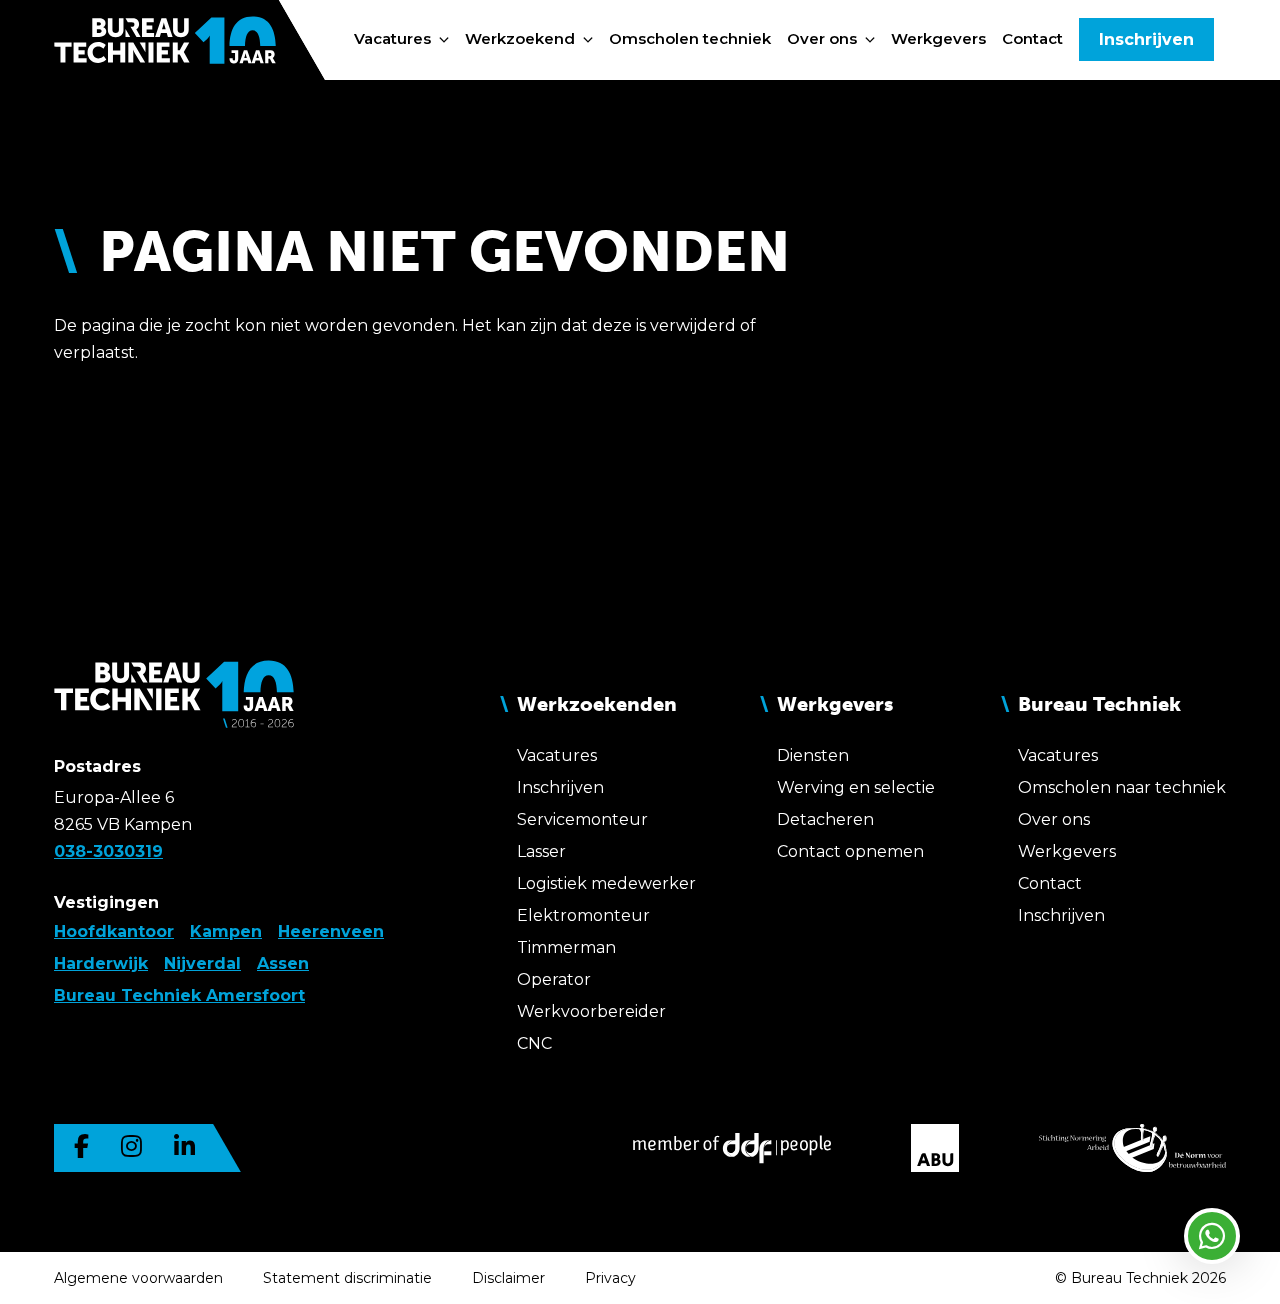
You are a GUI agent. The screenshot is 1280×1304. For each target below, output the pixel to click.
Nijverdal (202, 963)
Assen (283, 963)
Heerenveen (331, 931)
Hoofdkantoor (114, 931)
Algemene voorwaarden (138, 1278)
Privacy (610, 1278)
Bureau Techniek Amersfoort (179, 995)
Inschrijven (1146, 39)
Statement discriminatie (347, 1278)
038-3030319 (108, 851)
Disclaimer (508, 1278)
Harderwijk (101, 963)
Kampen (226, 931)
